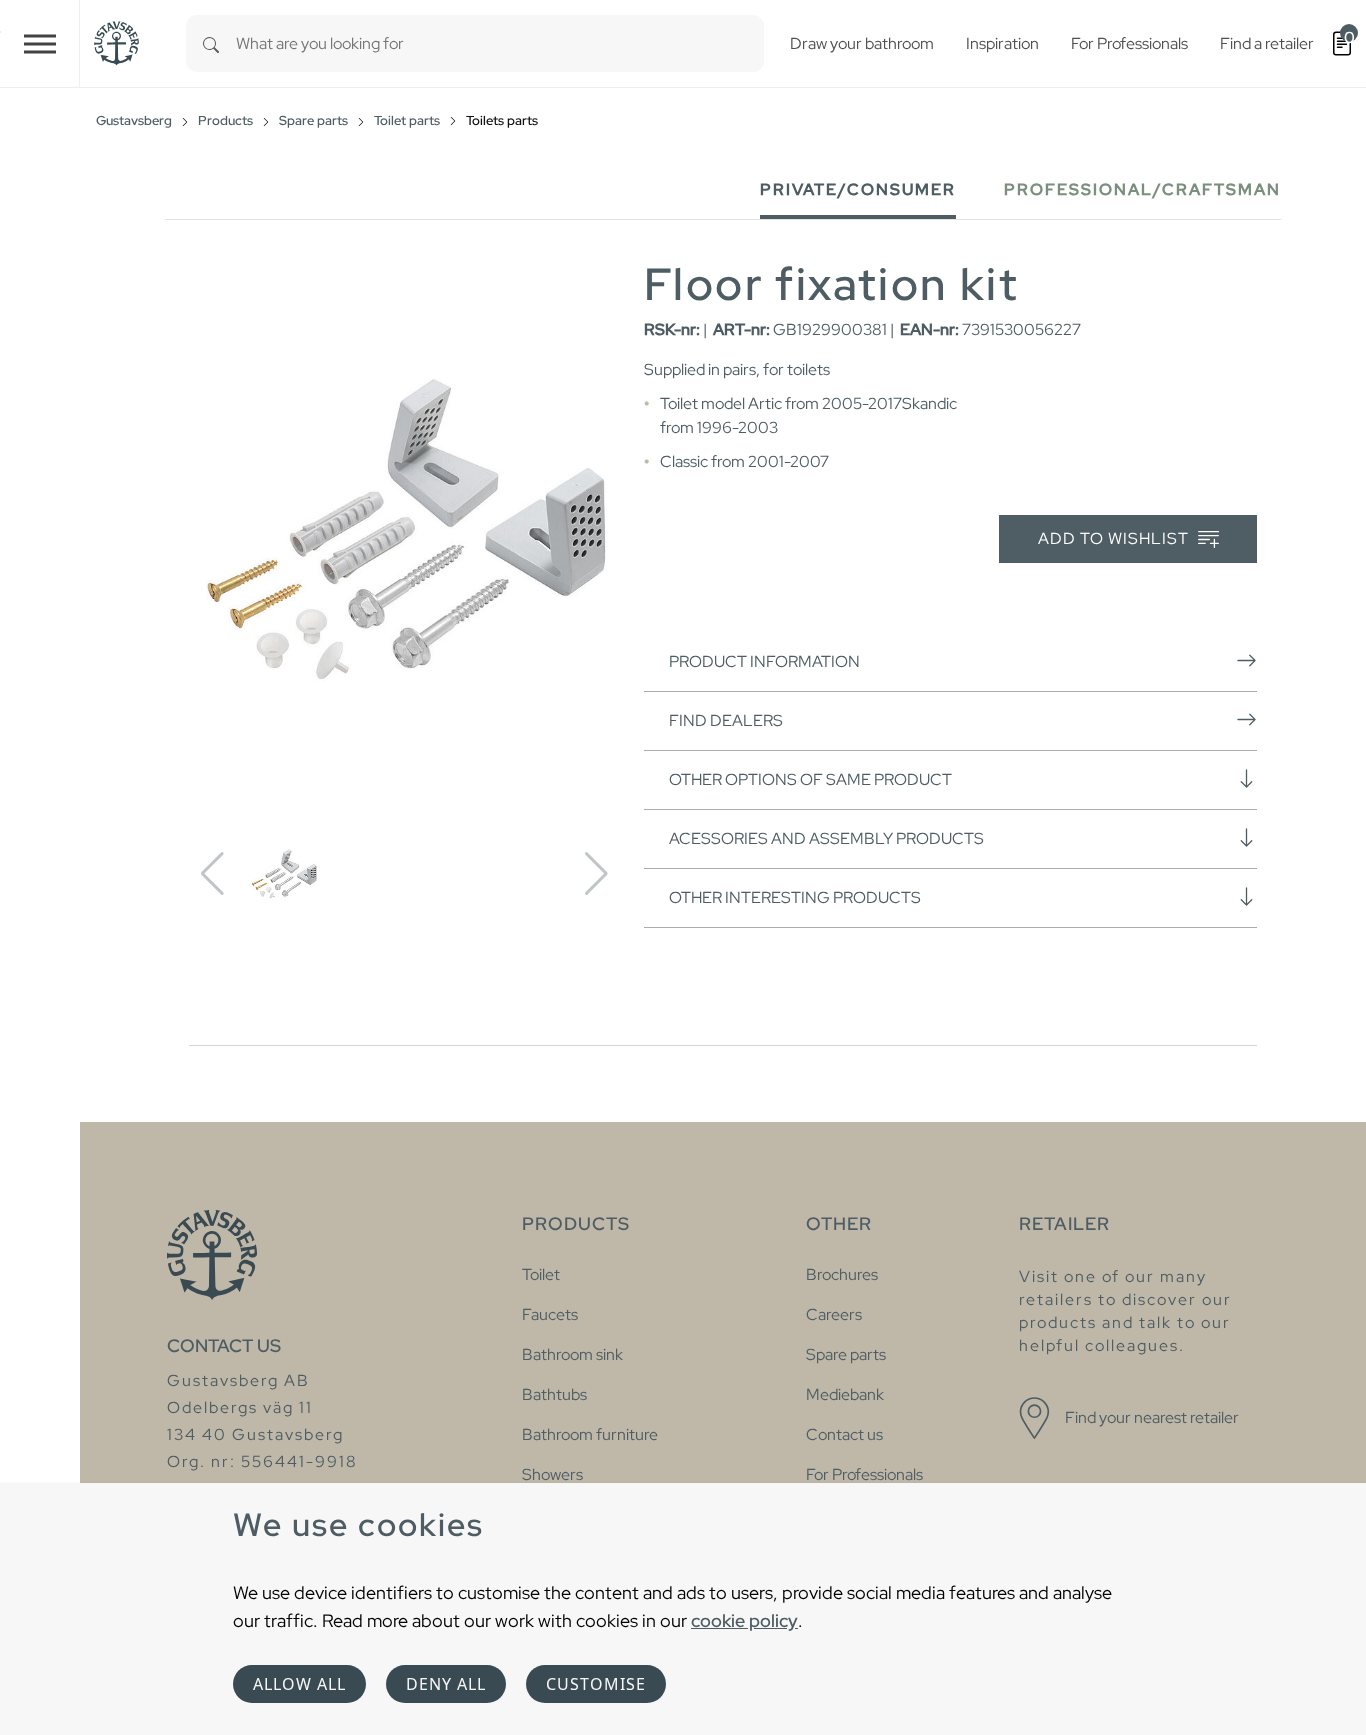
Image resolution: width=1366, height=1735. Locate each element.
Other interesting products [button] (795, 897)
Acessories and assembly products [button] (826, 838)
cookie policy (744, 1620)
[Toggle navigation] (40, 43)
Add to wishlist (1115, 538)
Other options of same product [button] (810, 779)
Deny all (446, 1684)
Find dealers (726, 720)
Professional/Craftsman (1142, 189)
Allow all (299, 1684)
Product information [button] (764, 661)
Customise (596, 1684)
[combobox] (500, 43)
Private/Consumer (858, 189)
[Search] (211, 43)
